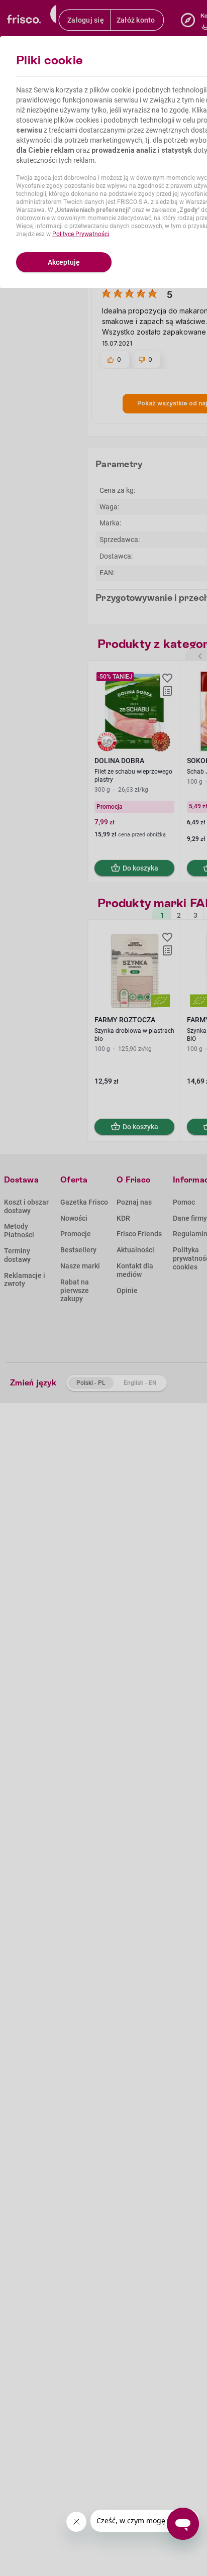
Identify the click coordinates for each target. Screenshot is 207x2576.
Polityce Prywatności (81, 234)
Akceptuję (64, 262)
